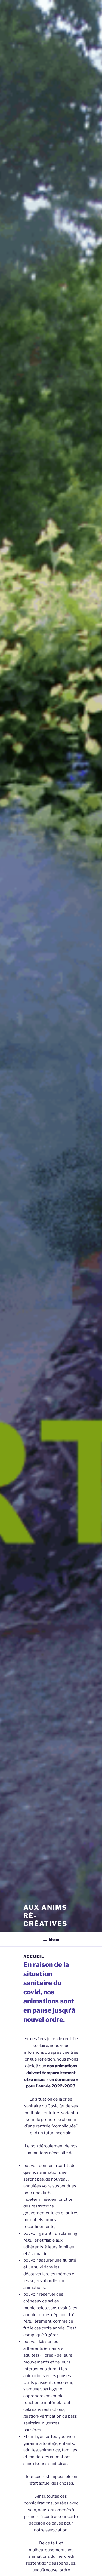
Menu (54, 1939)
